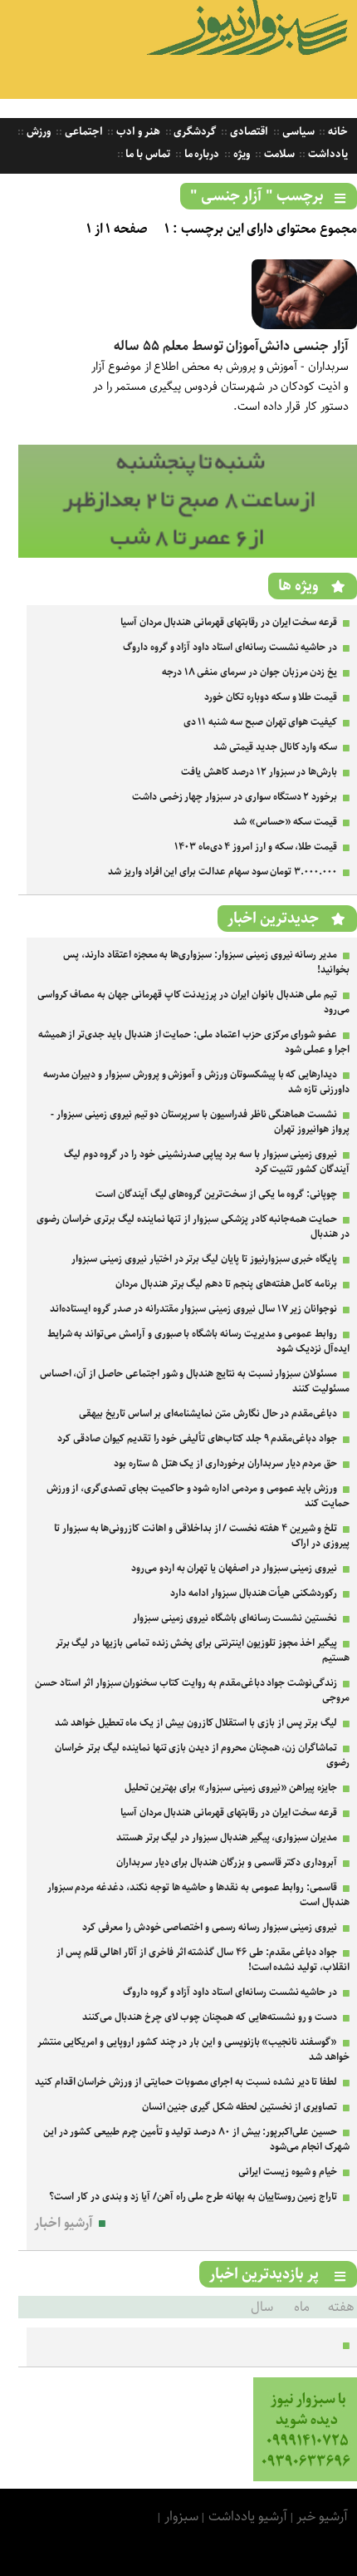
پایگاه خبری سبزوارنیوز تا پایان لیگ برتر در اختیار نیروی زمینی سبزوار (204, 1259)
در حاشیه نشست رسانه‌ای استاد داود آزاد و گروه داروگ (230, 647)
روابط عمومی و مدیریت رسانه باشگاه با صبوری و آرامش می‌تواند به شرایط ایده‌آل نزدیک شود (198, 1341)
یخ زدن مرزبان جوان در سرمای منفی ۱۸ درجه (249, 672)
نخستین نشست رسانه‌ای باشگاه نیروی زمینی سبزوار (235, 1618)
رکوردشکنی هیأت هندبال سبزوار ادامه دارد (254, 1593)
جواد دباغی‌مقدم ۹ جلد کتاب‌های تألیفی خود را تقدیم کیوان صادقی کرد (197, 1438)
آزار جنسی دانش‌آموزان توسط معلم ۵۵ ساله (231, 346)
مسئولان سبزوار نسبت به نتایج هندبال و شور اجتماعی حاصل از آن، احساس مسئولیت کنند (195, 1381)
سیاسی (297, 132)
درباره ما (201, 154)
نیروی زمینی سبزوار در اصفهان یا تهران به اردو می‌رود (234, 1568)
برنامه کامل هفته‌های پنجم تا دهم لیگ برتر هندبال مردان (226, 1284)
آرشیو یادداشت (248, 2517)
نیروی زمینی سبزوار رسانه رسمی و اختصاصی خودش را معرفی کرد (210, 1927)
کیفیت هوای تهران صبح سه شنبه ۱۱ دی (261, 722)
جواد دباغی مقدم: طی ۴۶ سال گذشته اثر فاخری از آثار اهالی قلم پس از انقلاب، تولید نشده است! (203, 1960)
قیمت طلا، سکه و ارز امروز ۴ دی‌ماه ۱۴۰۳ (256, 847)
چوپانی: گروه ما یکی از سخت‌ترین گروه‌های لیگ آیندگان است (216, 1194)
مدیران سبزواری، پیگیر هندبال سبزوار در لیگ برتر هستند (227, 1837)
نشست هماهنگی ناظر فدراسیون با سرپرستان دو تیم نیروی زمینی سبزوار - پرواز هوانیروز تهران (200, 1122)
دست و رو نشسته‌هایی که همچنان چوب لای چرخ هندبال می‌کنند (210, 2017)
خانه (337, 132)
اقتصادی (248, 132)
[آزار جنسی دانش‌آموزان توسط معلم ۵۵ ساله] (304, 325)
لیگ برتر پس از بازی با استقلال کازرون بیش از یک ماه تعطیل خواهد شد (196, 1723)
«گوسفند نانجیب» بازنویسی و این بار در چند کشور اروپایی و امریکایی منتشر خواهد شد (193, 2049)
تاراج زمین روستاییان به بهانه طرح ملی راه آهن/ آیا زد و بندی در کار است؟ (193, 2197)
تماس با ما (147, 154)
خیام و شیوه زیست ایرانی (288, 2172)
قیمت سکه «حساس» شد (285, 822)
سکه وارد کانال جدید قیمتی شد (275, 747)
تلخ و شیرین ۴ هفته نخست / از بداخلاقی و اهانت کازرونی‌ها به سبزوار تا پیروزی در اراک (202, 1536)
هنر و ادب (137, 132)
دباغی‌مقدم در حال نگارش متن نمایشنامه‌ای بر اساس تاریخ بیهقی (208, 1414)
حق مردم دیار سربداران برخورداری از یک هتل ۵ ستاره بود (225, 1463)
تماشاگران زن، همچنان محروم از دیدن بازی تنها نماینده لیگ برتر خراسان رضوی (202, 1755)
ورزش (37, 132)
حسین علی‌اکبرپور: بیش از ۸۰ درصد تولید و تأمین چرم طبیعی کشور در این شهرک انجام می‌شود (196, 2139)
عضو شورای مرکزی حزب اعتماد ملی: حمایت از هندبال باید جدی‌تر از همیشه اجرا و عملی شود (194, 1042)
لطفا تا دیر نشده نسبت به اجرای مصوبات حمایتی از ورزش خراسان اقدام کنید (186, 2082)
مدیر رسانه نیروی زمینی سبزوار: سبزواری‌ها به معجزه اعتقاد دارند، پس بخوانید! (206, 962)
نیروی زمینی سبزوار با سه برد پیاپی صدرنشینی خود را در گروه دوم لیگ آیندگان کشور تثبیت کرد (207, 1162)
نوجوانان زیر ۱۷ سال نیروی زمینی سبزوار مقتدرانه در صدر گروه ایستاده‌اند (193, 1309)
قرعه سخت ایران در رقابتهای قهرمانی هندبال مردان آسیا (229, 622)
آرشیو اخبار (64, 2223)
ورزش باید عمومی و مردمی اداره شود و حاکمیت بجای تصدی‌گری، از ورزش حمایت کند (198, 1496)
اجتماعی (83, 132)
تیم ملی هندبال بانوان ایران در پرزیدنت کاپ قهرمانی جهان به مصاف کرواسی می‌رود (193, 1002)
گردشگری (194, 132)
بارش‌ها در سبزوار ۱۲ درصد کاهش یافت (259, 772)
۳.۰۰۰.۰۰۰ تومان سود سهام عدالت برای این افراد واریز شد (223, 872)
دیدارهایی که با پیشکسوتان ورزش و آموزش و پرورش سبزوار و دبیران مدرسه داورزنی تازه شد (196, 1082)
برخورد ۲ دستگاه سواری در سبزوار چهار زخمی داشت (235, 797)
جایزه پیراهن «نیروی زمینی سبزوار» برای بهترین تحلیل (231, 1788)
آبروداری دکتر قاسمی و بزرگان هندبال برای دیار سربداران (227, 1862)
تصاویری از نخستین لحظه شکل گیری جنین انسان (240, 2107)
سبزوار (181, 2517)
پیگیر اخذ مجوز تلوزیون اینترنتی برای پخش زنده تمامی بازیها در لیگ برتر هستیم (203, 1650)
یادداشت (327, 154)
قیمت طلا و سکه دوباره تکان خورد (271, 697)
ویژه (240, 154)
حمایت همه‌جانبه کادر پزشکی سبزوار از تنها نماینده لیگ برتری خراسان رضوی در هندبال (193, 1226)
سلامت (278, 154)
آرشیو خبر (322, 2517)
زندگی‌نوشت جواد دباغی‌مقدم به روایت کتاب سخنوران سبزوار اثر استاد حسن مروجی (192, 1690)
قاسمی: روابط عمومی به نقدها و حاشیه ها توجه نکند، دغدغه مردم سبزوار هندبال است (198, 1895)
